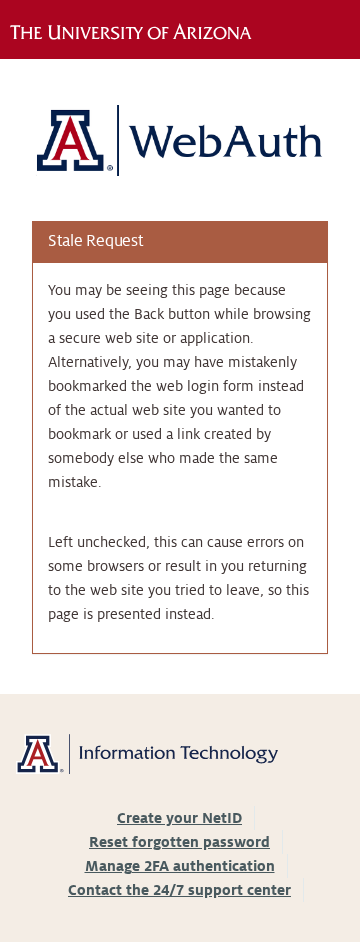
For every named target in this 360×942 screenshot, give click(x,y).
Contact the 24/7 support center (179, 890)
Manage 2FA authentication (180, 866)
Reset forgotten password (179, 842)
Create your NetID (179, 818)
